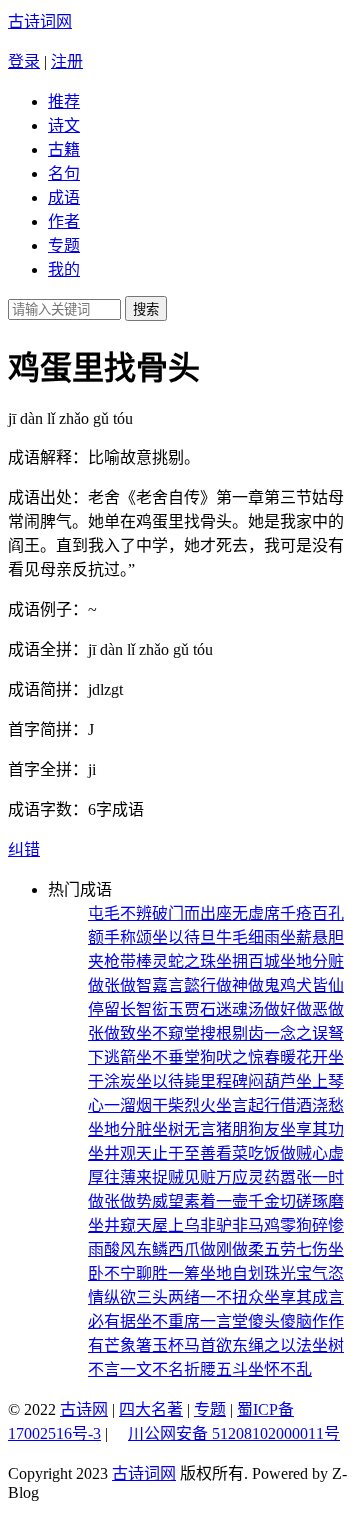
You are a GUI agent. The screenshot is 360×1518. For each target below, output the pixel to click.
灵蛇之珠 (184, 961)
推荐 (64, 101)
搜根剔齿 (232, 1033)
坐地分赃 (312, 961)
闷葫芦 (272, 1081)
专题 (64, 245)
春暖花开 (296, 1057)
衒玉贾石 (184, 1009)
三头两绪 (168, 1297)
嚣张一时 (312, 1177)
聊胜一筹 (168, 1273)
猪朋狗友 (248, 1129)
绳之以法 (280, 1345)
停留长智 (120, 1009)
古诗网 (84, 1409)
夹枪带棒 (120, 961)
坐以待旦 (184, 937)
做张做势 (120, 1201)
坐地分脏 (120, 1129)
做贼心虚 (312, 1153)
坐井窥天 (120, 1225)
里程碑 (224, 1081)
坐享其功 (312, 1129)
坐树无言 (184, 1129)
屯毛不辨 (120, 913)
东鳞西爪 (168, 1249)
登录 (24, 61)
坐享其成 (296, 1297)
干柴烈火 (184, 1105)
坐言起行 (248, 1105)
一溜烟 (128, 1105)
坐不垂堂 (168, 1057)
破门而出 (184, 913)
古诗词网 (40, 21)
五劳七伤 (296, 1249)
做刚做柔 (232, 1249)
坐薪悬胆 (312, 937)
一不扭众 (232, 1297)
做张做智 (120, 985)
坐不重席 (168, 1321)
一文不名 (152, 1369)
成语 (64, 197)
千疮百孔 (312, 913)
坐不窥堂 (168, 1033)
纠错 (24, 849)
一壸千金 (248, 1201)
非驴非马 (232, 1225)
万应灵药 (248, 1177)
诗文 (64, 125)
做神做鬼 (248, 985)
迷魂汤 (240, 1009)
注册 (67, 61)
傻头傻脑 (280, 1321)
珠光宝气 (296, 1273)
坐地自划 (232, 1273)
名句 (64, 173)
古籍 (64, 149)
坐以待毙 (168, 1081)
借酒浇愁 (312, 1105)
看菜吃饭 (248, 1153)
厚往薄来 (120, 1177)
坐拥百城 (248, 961)
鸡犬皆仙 (312, 985)
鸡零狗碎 (296, 1225)
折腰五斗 (216, 1369)
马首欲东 (216, 1345)
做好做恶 (296, 1009)
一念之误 (296, 1033)
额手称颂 (120, 937)
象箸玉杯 (152, 1345)
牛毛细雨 (248, 937)
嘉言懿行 (184, 985)
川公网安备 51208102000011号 (234, 1434)
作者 (64, 221)
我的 (64, 269)
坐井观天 (120, 1153)
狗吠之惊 (232, 1057)
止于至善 (184, 1153)
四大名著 (151, 1409)
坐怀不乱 (280, 1369)
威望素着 (184, 1201)
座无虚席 (248, 913)
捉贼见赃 (184, 1177)
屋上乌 (176, 1225)
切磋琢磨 (312, 1201)
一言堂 (224, 1321)
